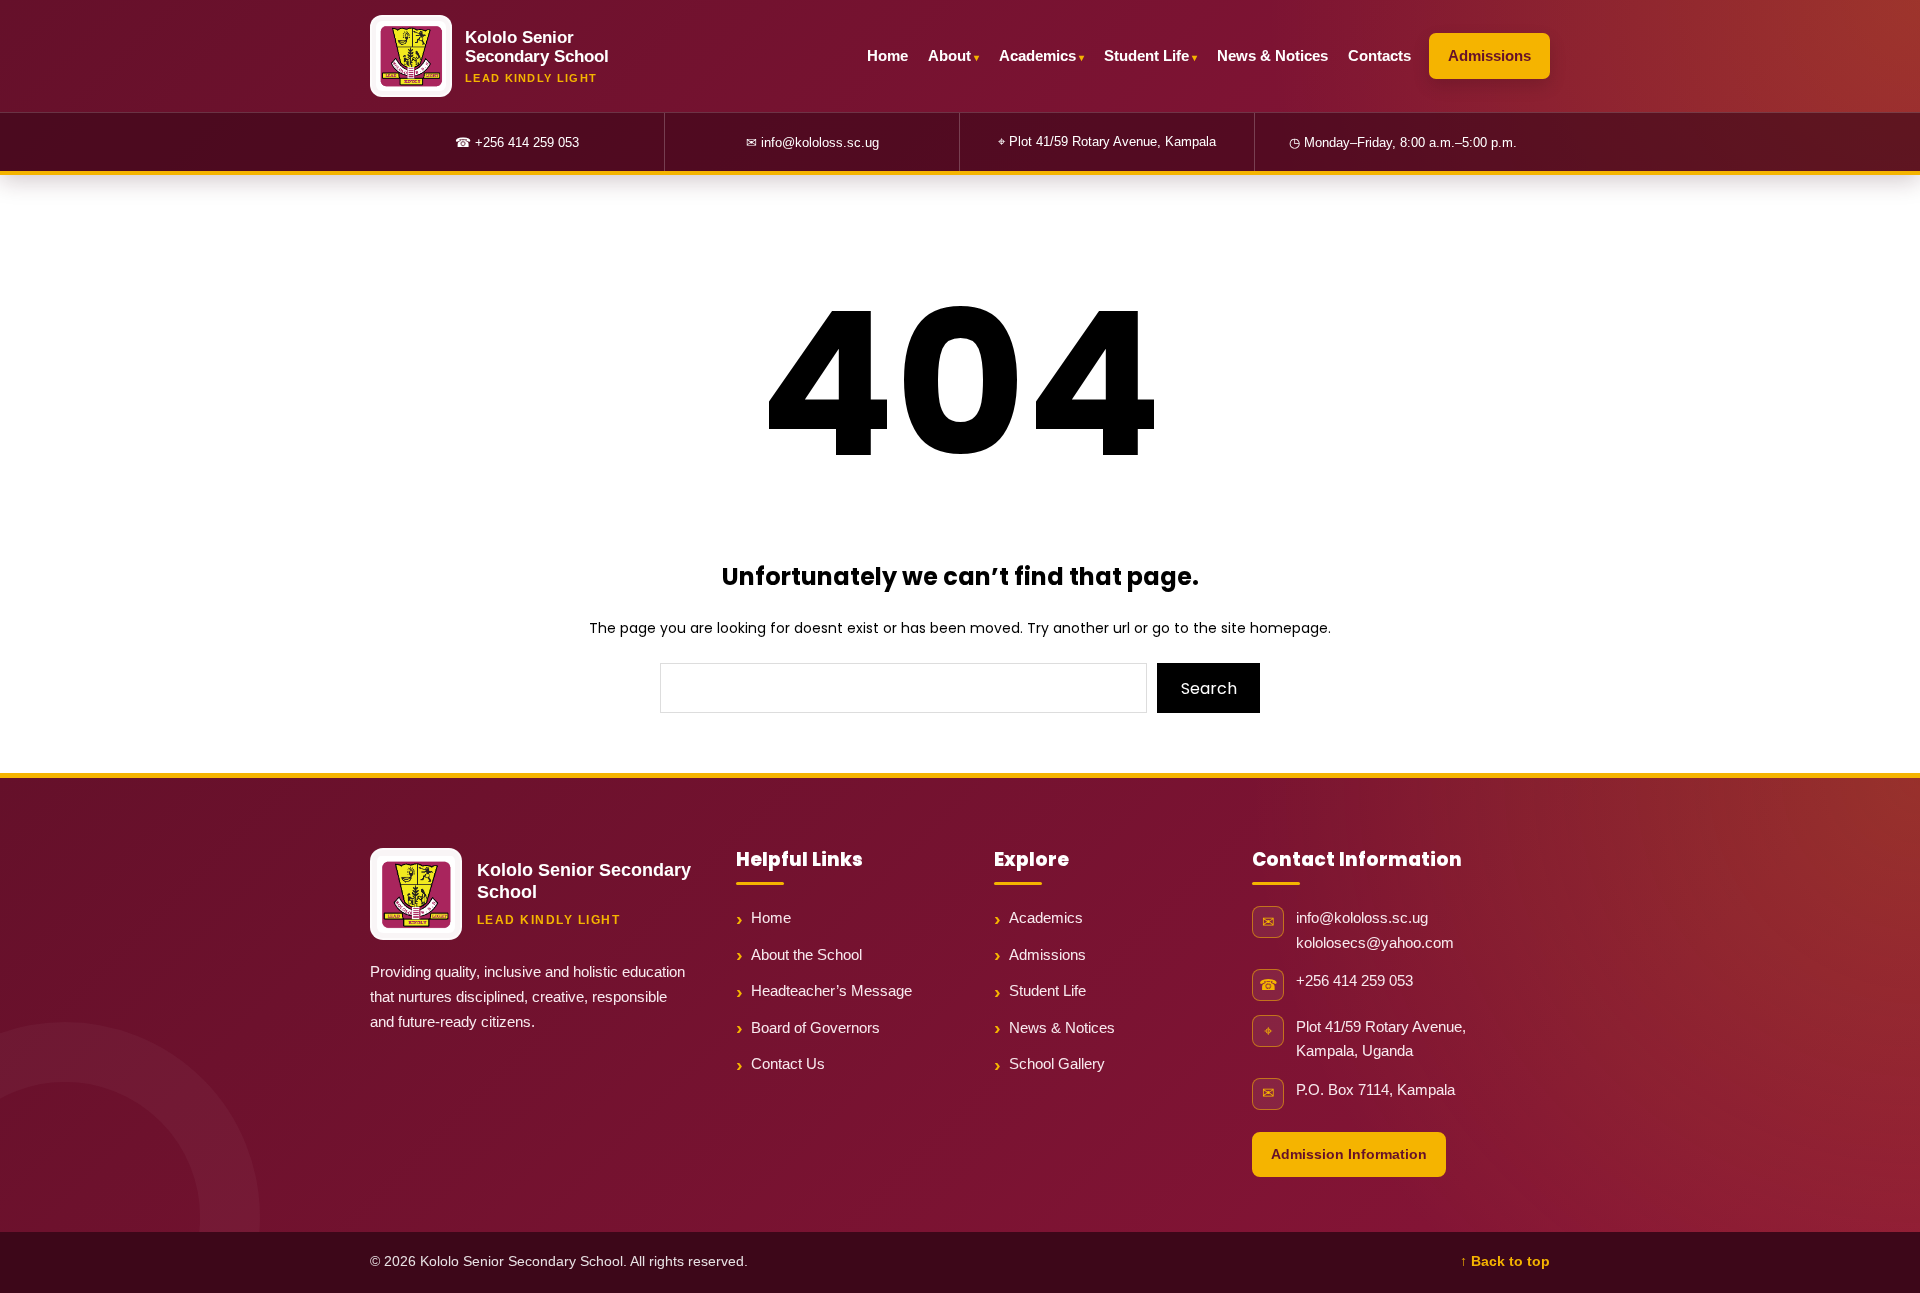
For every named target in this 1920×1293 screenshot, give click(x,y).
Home (887, 56)
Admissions (1489, 56)
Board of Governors (815, 1027)
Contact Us (788, 1063)
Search (1209, 688)
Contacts (1379, 56)
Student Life (1146, 56)
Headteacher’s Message (831, 990)
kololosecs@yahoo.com (1375, 943)
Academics (1037, 56)
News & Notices (1272, 56)
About (949, 56)
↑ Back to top (1505, 1261)
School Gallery (1057, 1063)
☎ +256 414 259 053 (517, 142)
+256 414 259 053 (1354, 981)
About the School (806, 954)
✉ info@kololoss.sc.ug (812, 142)
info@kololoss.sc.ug (1362, 918)
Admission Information (1349, 1154)
